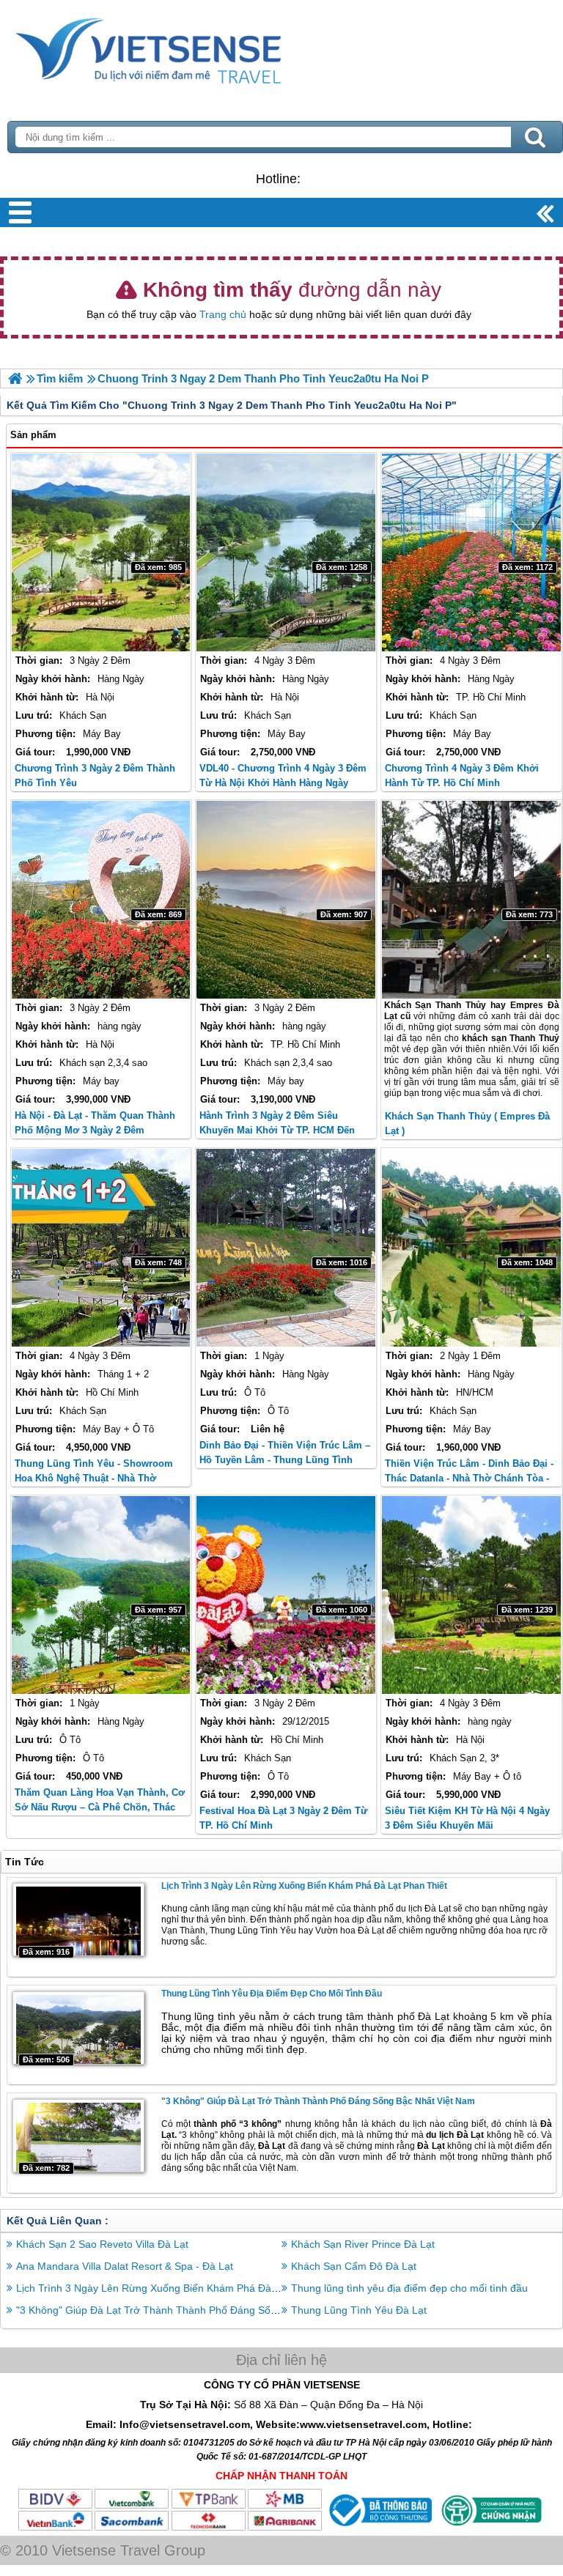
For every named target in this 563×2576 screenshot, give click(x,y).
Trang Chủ (185, 48)
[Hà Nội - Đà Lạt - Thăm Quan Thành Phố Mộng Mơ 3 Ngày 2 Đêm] (101, 900)
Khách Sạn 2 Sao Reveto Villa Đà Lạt (102, 2244)
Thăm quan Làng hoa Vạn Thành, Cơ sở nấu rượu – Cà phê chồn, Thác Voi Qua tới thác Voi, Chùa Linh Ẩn (100, 1807)
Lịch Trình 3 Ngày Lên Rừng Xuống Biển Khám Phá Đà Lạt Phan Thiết (304, 1886)
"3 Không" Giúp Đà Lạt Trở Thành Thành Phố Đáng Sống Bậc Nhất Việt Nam (318, 2101)
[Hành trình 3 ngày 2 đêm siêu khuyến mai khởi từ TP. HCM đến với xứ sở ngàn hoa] (286, 900)
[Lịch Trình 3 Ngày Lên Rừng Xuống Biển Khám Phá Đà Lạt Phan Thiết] (78, 1920)
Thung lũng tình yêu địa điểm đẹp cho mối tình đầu (272, 1994)
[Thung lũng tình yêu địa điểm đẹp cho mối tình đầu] (78, 2028)
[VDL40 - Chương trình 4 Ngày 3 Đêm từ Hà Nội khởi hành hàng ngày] (286, 552)
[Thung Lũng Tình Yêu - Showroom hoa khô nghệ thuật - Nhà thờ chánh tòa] (101, 1248)
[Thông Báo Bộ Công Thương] (379, 2528)
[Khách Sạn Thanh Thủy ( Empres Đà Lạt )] (471, 900)
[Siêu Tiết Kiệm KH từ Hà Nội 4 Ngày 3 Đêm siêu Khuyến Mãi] (471, 1595)
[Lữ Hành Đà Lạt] (15, 378)
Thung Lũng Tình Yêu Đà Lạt (359, 2310)
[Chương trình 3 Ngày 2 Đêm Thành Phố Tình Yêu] (101, 552)
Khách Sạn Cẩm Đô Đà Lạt (354, 2266)
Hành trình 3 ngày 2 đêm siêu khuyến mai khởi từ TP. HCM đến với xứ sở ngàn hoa (277, 1130)
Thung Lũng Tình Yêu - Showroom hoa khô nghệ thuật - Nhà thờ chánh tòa (94, 1478)
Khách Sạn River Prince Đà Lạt (363, 2244)
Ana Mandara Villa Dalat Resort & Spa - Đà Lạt (125, 2266)
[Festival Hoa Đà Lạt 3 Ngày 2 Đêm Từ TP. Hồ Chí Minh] (286, 1595)
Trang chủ (223, 314)
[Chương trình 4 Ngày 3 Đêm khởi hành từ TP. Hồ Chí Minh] (471, 552)
